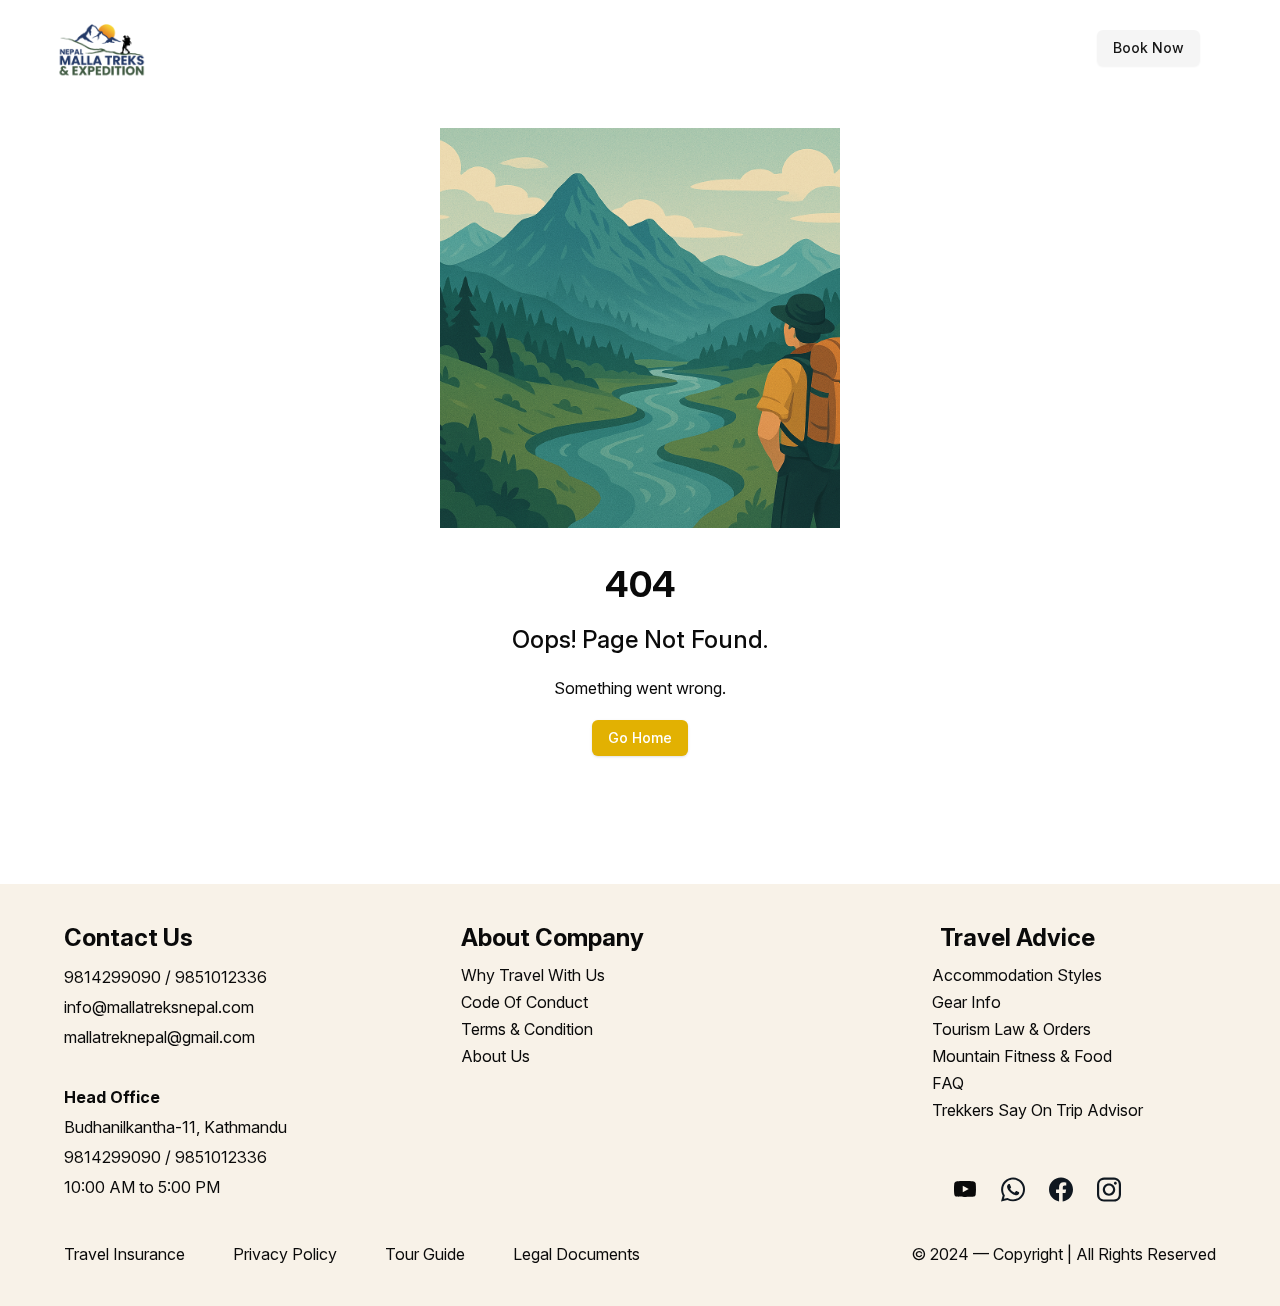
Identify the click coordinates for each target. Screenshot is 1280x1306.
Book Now (1148, 47)
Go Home (640, 737)
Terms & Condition (527, 1029)
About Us (495, 1056)
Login (1060, 48)
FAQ (948, 1083)
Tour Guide (425, 1254)
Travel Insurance (124, 1254)
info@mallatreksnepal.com (159, 1007)
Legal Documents (576, 1254)
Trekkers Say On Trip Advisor (1037, 1110)
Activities (575, 48)
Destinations (425, 48)
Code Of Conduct (524, 1002)
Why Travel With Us (533, 975)
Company (888, 48)
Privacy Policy (285, 1254)
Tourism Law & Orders (1011, 1029)
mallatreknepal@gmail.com (159, 1037)
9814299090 (112, 977)
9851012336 (221, 977)
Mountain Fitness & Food (1022, 1056)
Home (308, 48)
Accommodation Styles (1017, 975)
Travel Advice (731, 48)
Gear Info (966, 1002)
